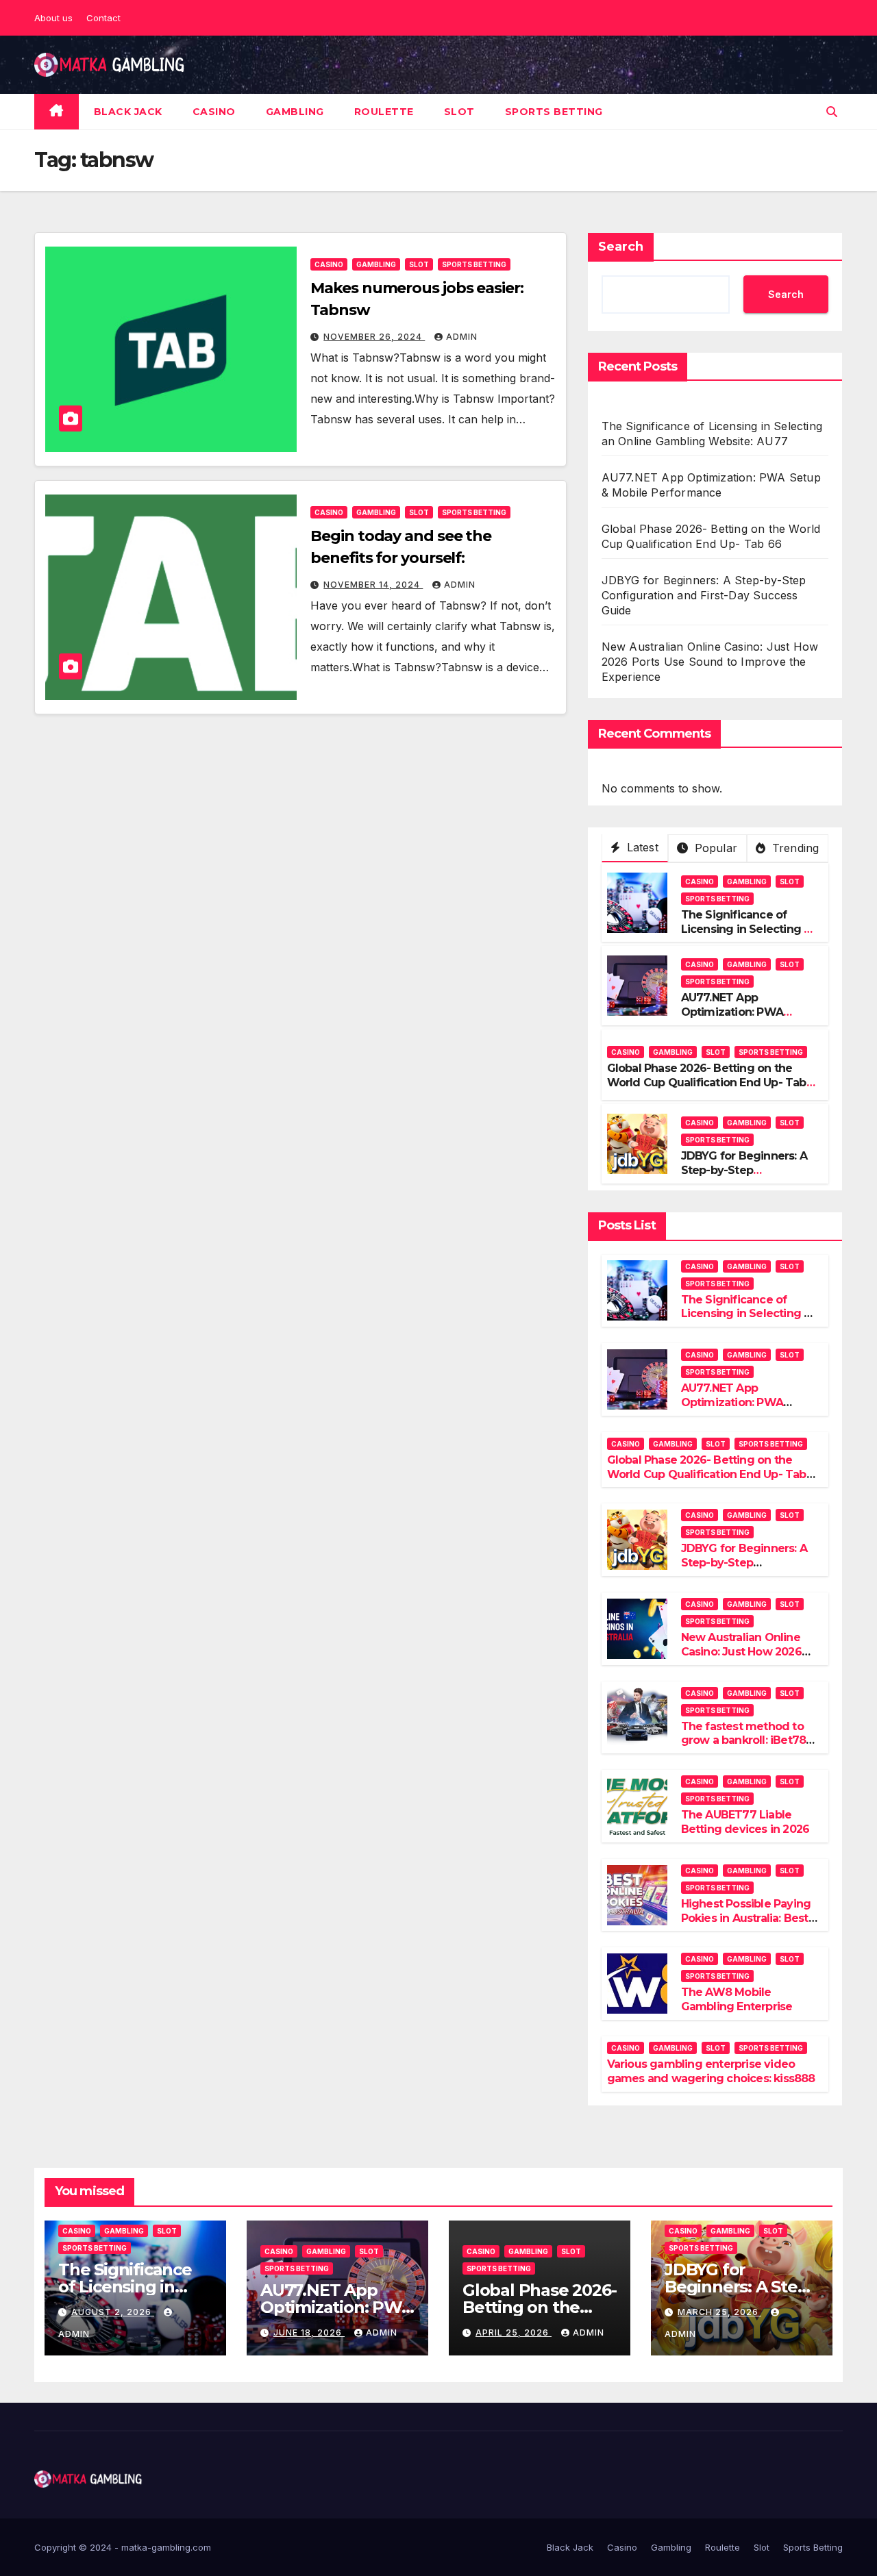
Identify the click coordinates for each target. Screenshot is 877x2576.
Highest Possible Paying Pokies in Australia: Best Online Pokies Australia (746, 1918)
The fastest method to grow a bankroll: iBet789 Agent (747, 1741)
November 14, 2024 (373, 585)
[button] (832, 112)
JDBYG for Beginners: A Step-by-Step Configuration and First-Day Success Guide (704, 595)
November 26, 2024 (374, 337)
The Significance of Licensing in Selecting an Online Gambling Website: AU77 (749, 936)
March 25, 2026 (719, 2312)
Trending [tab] (794, 848)
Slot (459, 112)
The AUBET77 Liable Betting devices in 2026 (745, 1822)
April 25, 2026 (514, 2333)
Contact (103, 18)
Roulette (384, 112)
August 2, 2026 (113, 2312)
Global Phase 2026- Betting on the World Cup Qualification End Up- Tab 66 (707, 1083)
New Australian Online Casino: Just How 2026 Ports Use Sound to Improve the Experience (710, 662)
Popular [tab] (714, 848)
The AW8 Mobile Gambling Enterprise (737, 1999)
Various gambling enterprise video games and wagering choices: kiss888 (711, 2071)
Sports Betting (554, 112)
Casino (214, 112)
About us (53, 18)
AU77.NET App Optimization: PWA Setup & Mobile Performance (732, 1019)
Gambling (295, 112)
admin (462, 337)
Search (621, 247)
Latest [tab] (641, 847)
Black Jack (128, 112)
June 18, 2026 (309, 2333)
